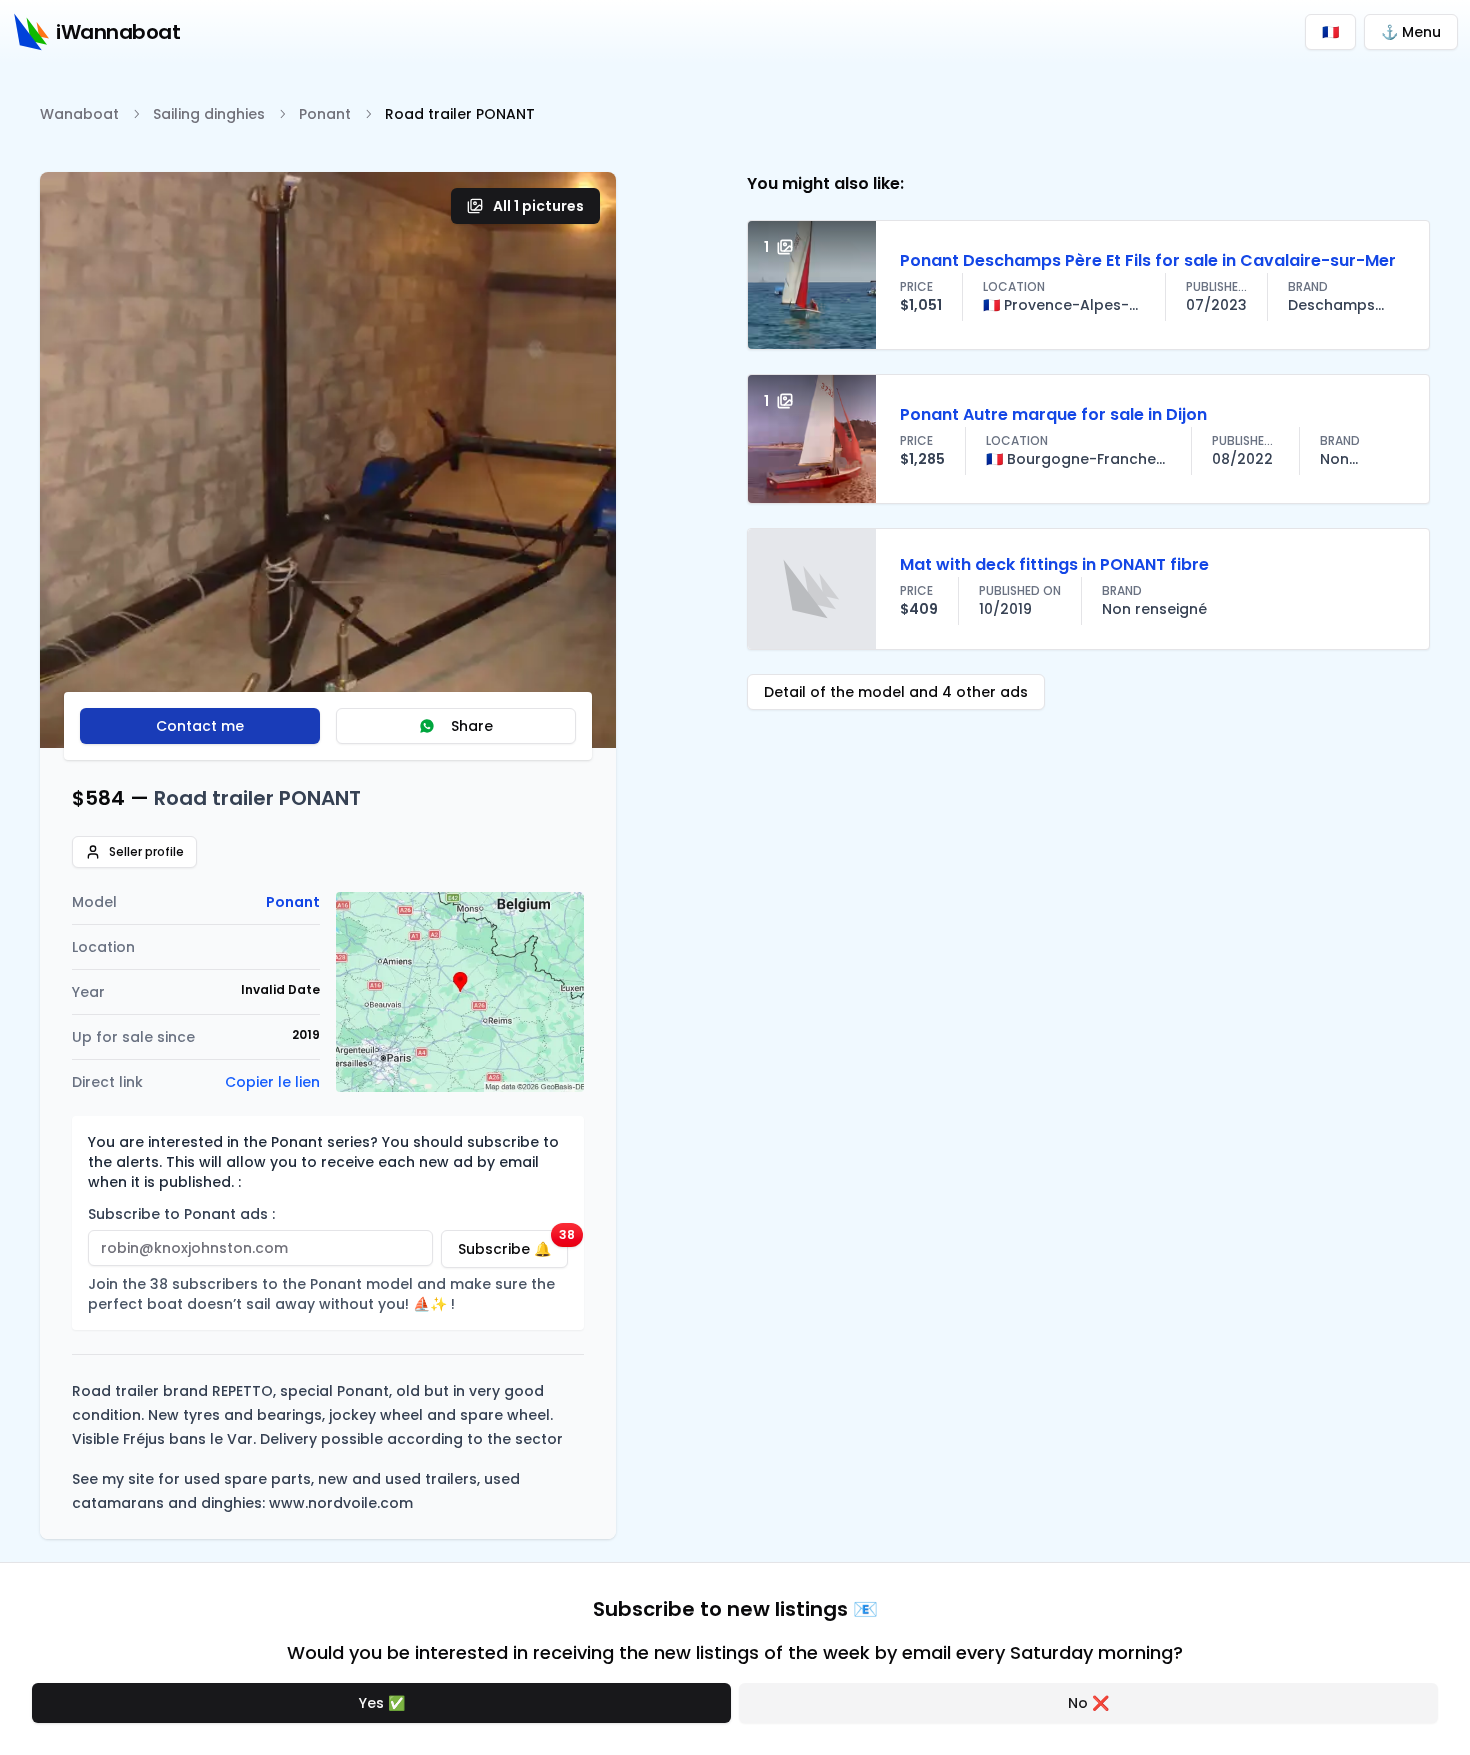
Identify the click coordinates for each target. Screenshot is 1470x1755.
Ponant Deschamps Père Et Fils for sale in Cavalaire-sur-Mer (1148, 260)
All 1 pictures (538, 206)
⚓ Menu (1411, 32)
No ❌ (1088, 1703)
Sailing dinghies (209, 114)
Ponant (325, 114)
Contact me (200, 726)
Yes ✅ (382, 1703)
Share (472, 726)
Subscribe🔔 (513, 1244)
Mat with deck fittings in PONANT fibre (1054, 564)
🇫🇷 (1330, 32)
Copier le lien (272, 1082)
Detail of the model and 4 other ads (896, 692)
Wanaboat (79, 114)
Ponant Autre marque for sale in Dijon (1053, 414)
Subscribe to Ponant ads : (181, 1214)
